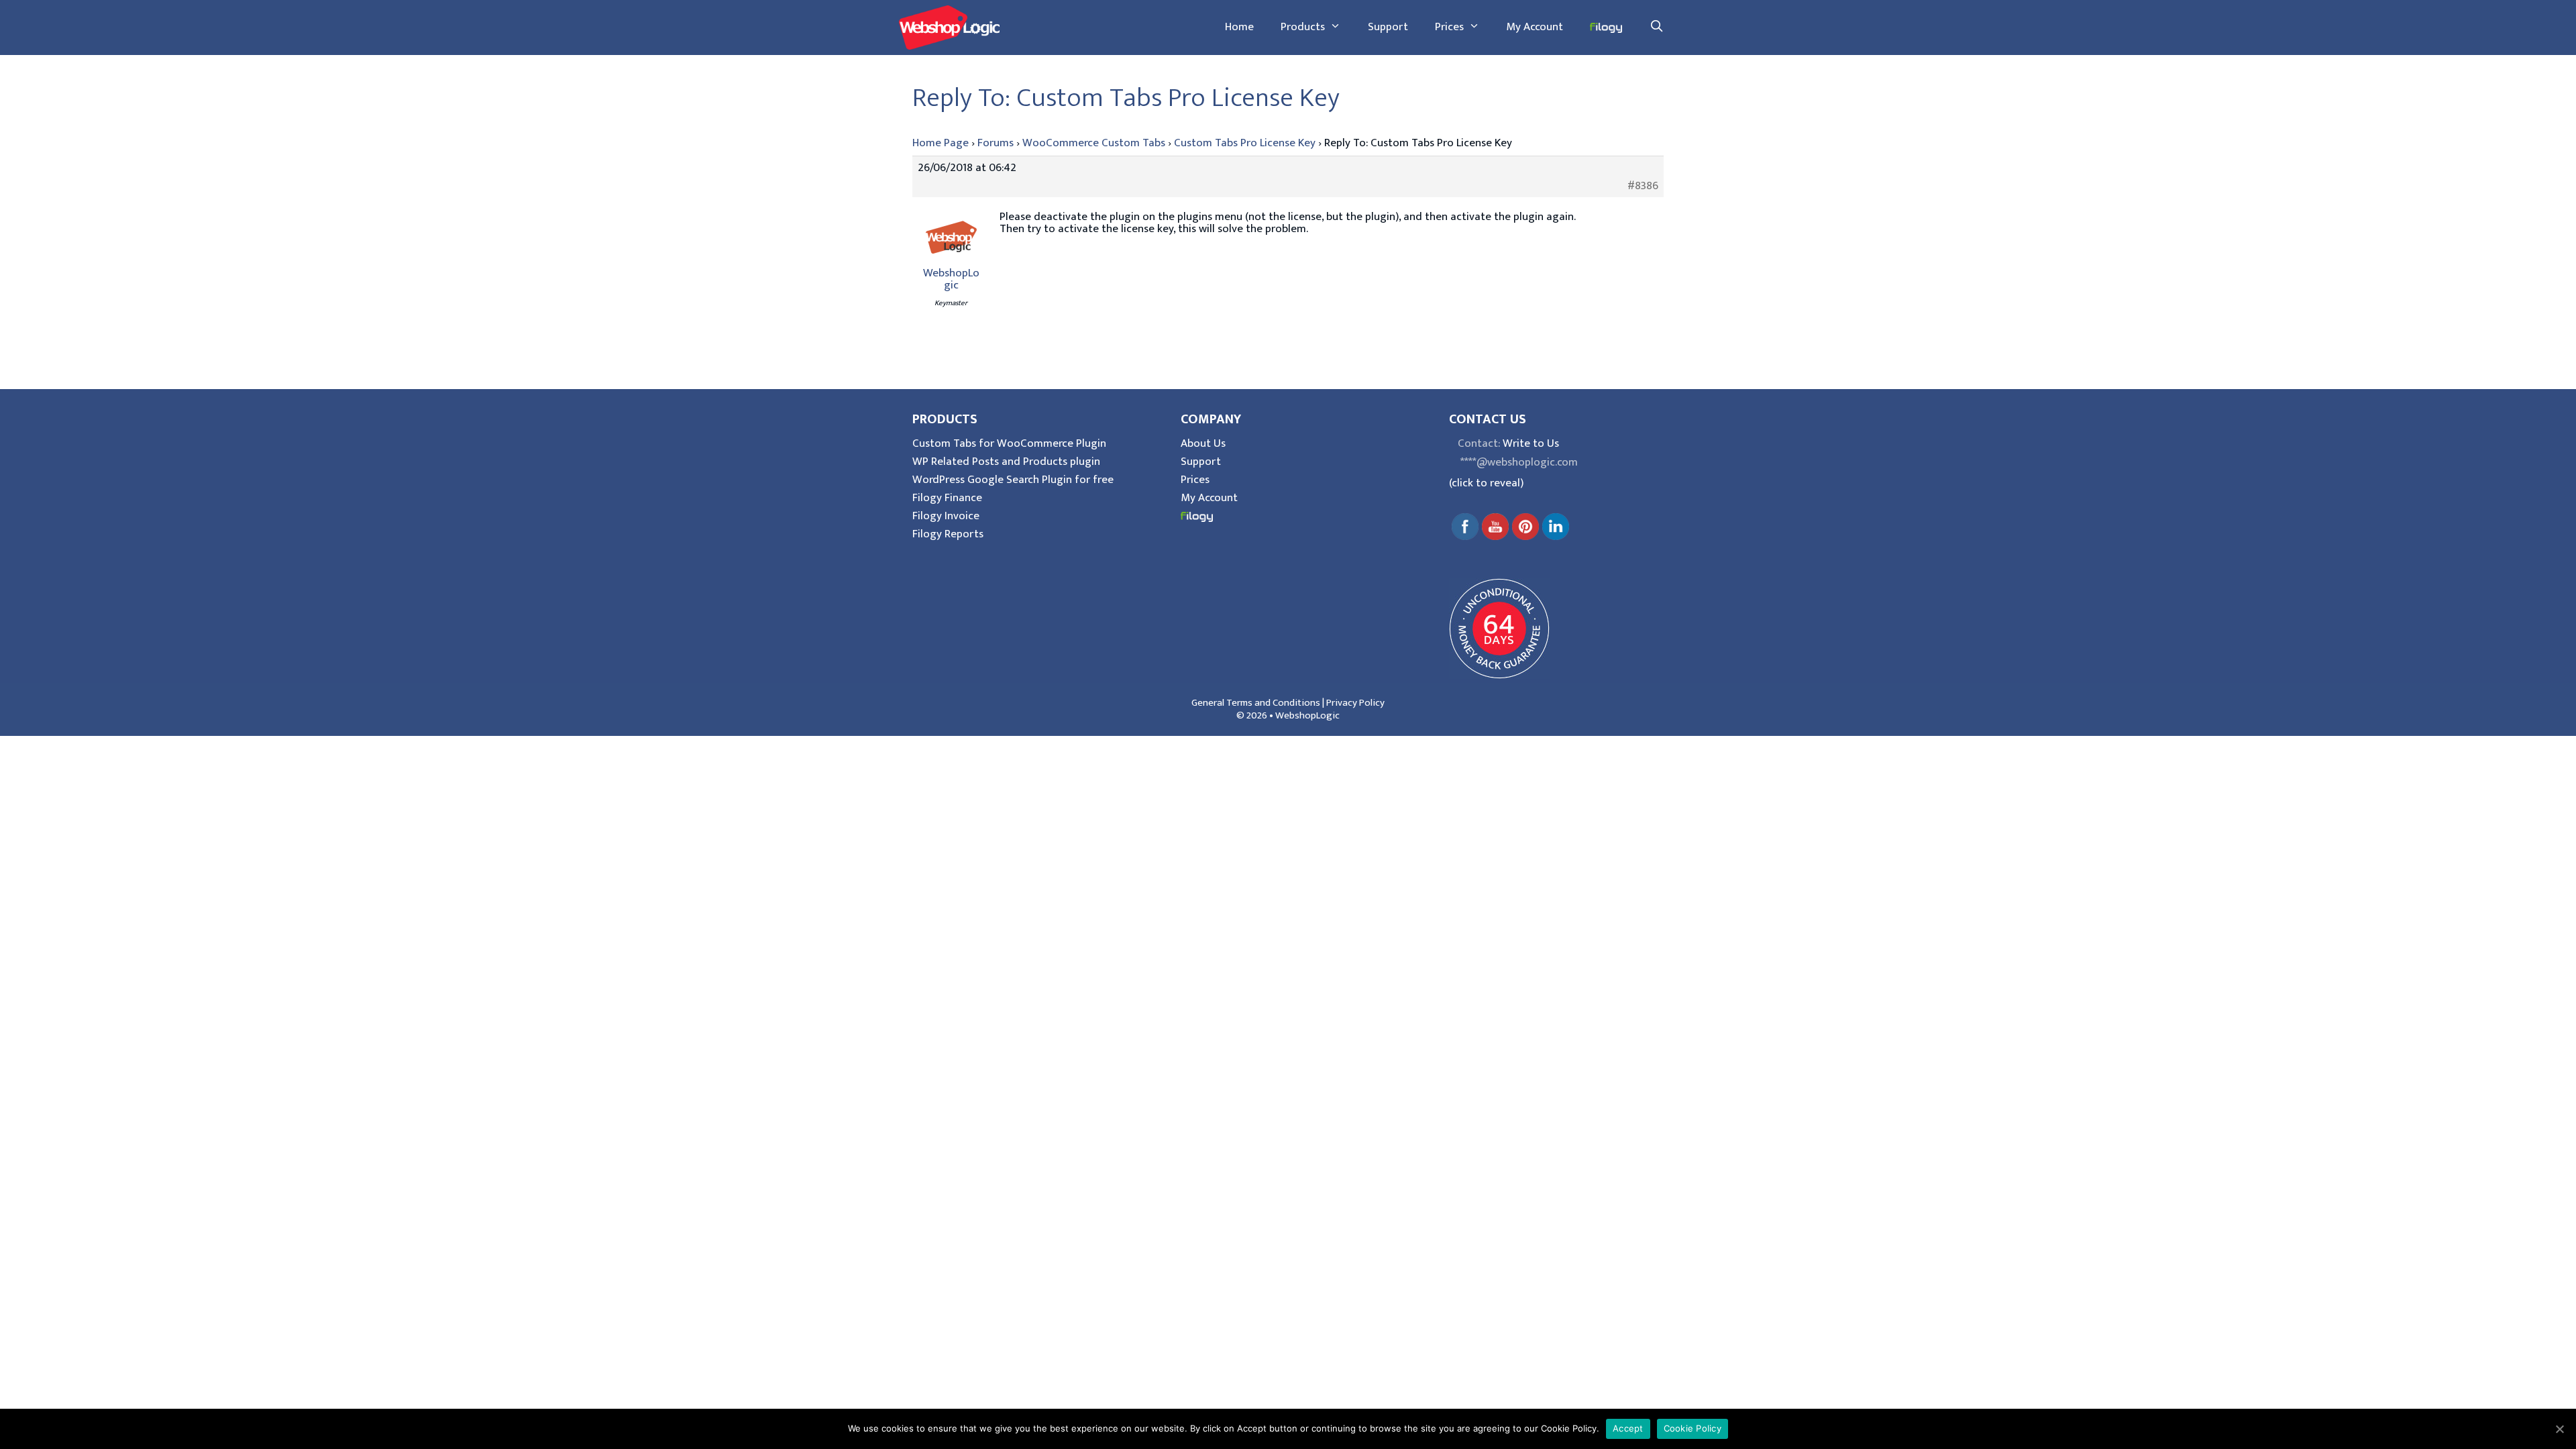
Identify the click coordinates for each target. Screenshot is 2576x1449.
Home (1239, 27)
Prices (1449, 27)
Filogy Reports (948, 534)
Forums (996, 143)
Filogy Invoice (946, 516)
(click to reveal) (1486, 483)
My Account (1535, 27)
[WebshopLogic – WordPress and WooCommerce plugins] (949, 27)
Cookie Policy (1693, 1428)
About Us (1203, 443)
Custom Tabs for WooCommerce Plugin (1009, 443)
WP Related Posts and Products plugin (1006, 462)
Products (1303, 27)
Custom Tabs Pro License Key (1245, 143)
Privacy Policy (1355, 703)
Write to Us (1531, 443)
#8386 (1643, 186)
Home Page (941, 143)
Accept (1628, 1428)
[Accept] (2559, 1429)
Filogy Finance (947, 498)
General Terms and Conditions (1256, 703)
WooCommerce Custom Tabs (1094, 143)
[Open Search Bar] (1656, 27)
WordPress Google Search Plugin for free (1013, 480)
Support (1388, 27)
